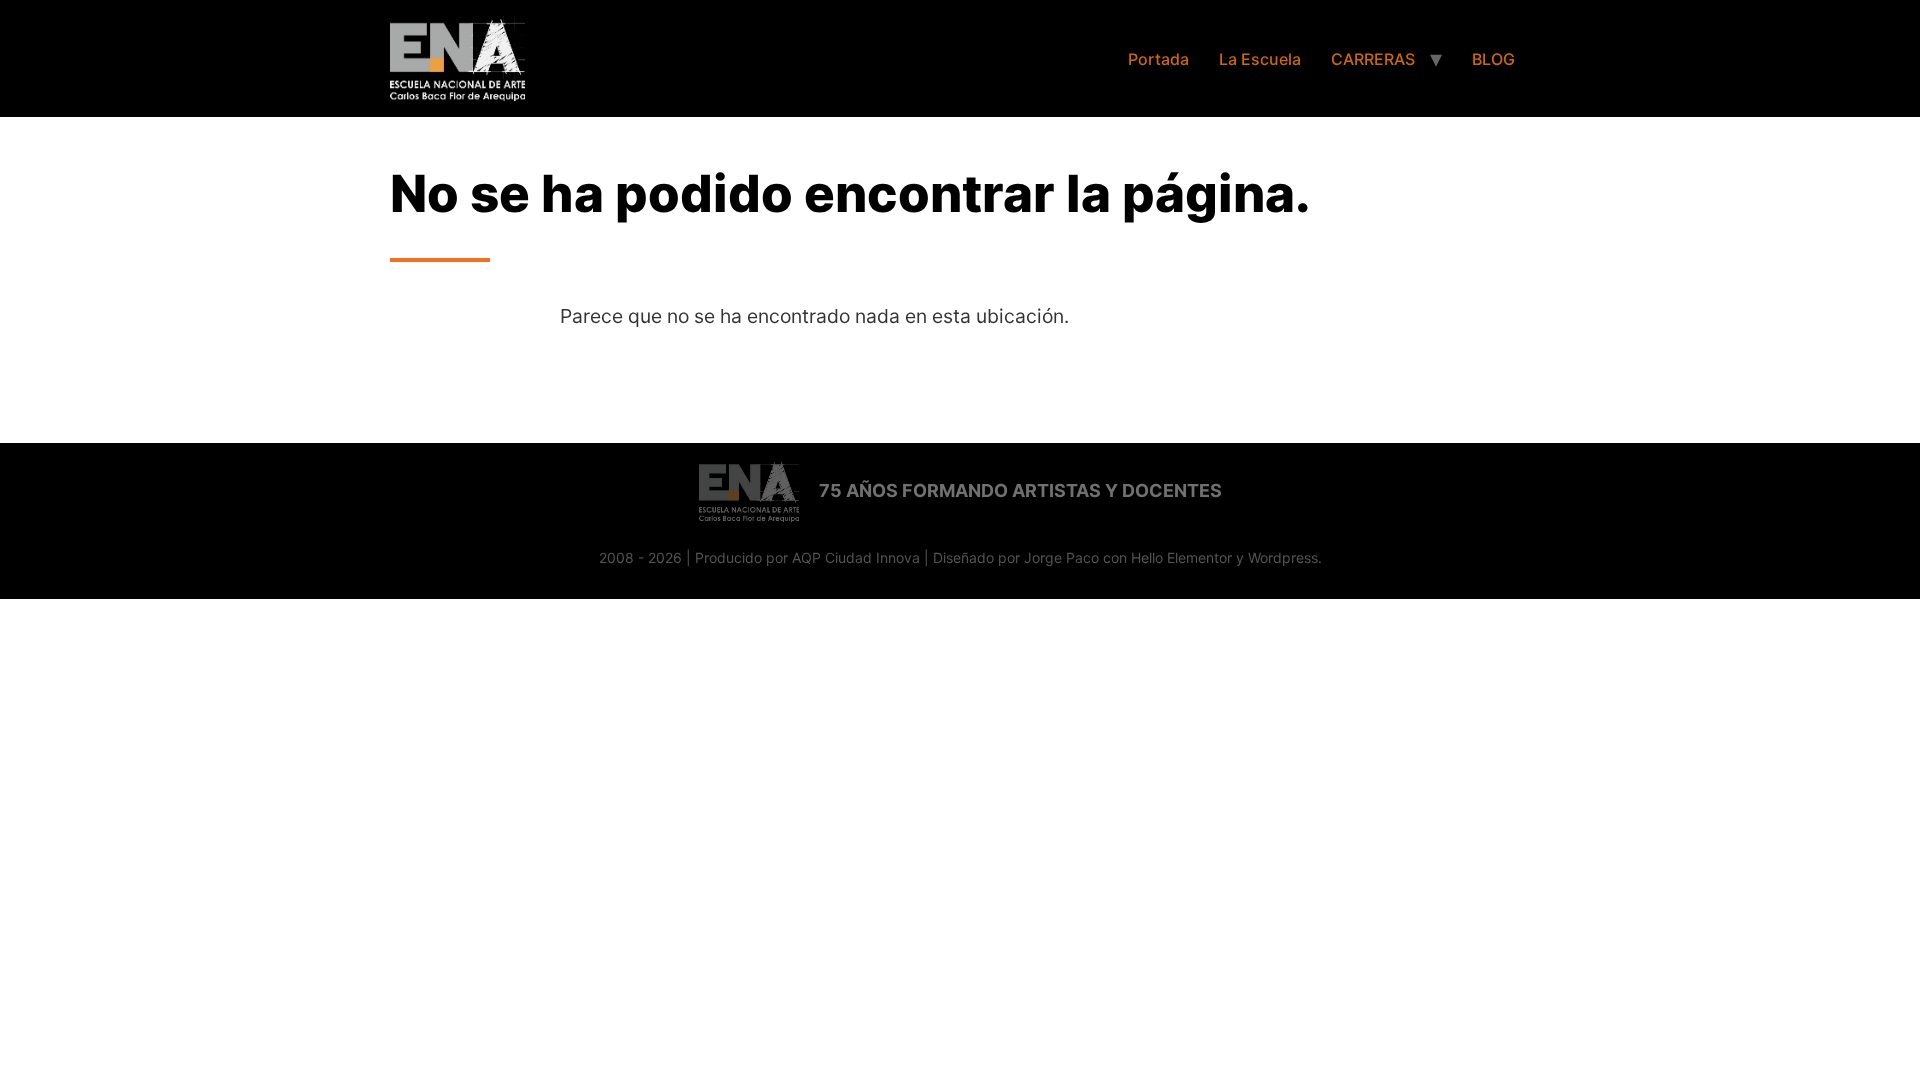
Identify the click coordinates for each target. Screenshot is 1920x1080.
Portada (1158, 59)
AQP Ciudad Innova (856, 557)
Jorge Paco (1061, 557)
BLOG (1493, 59)
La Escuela (1260, 59)
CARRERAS (1373, 59)
